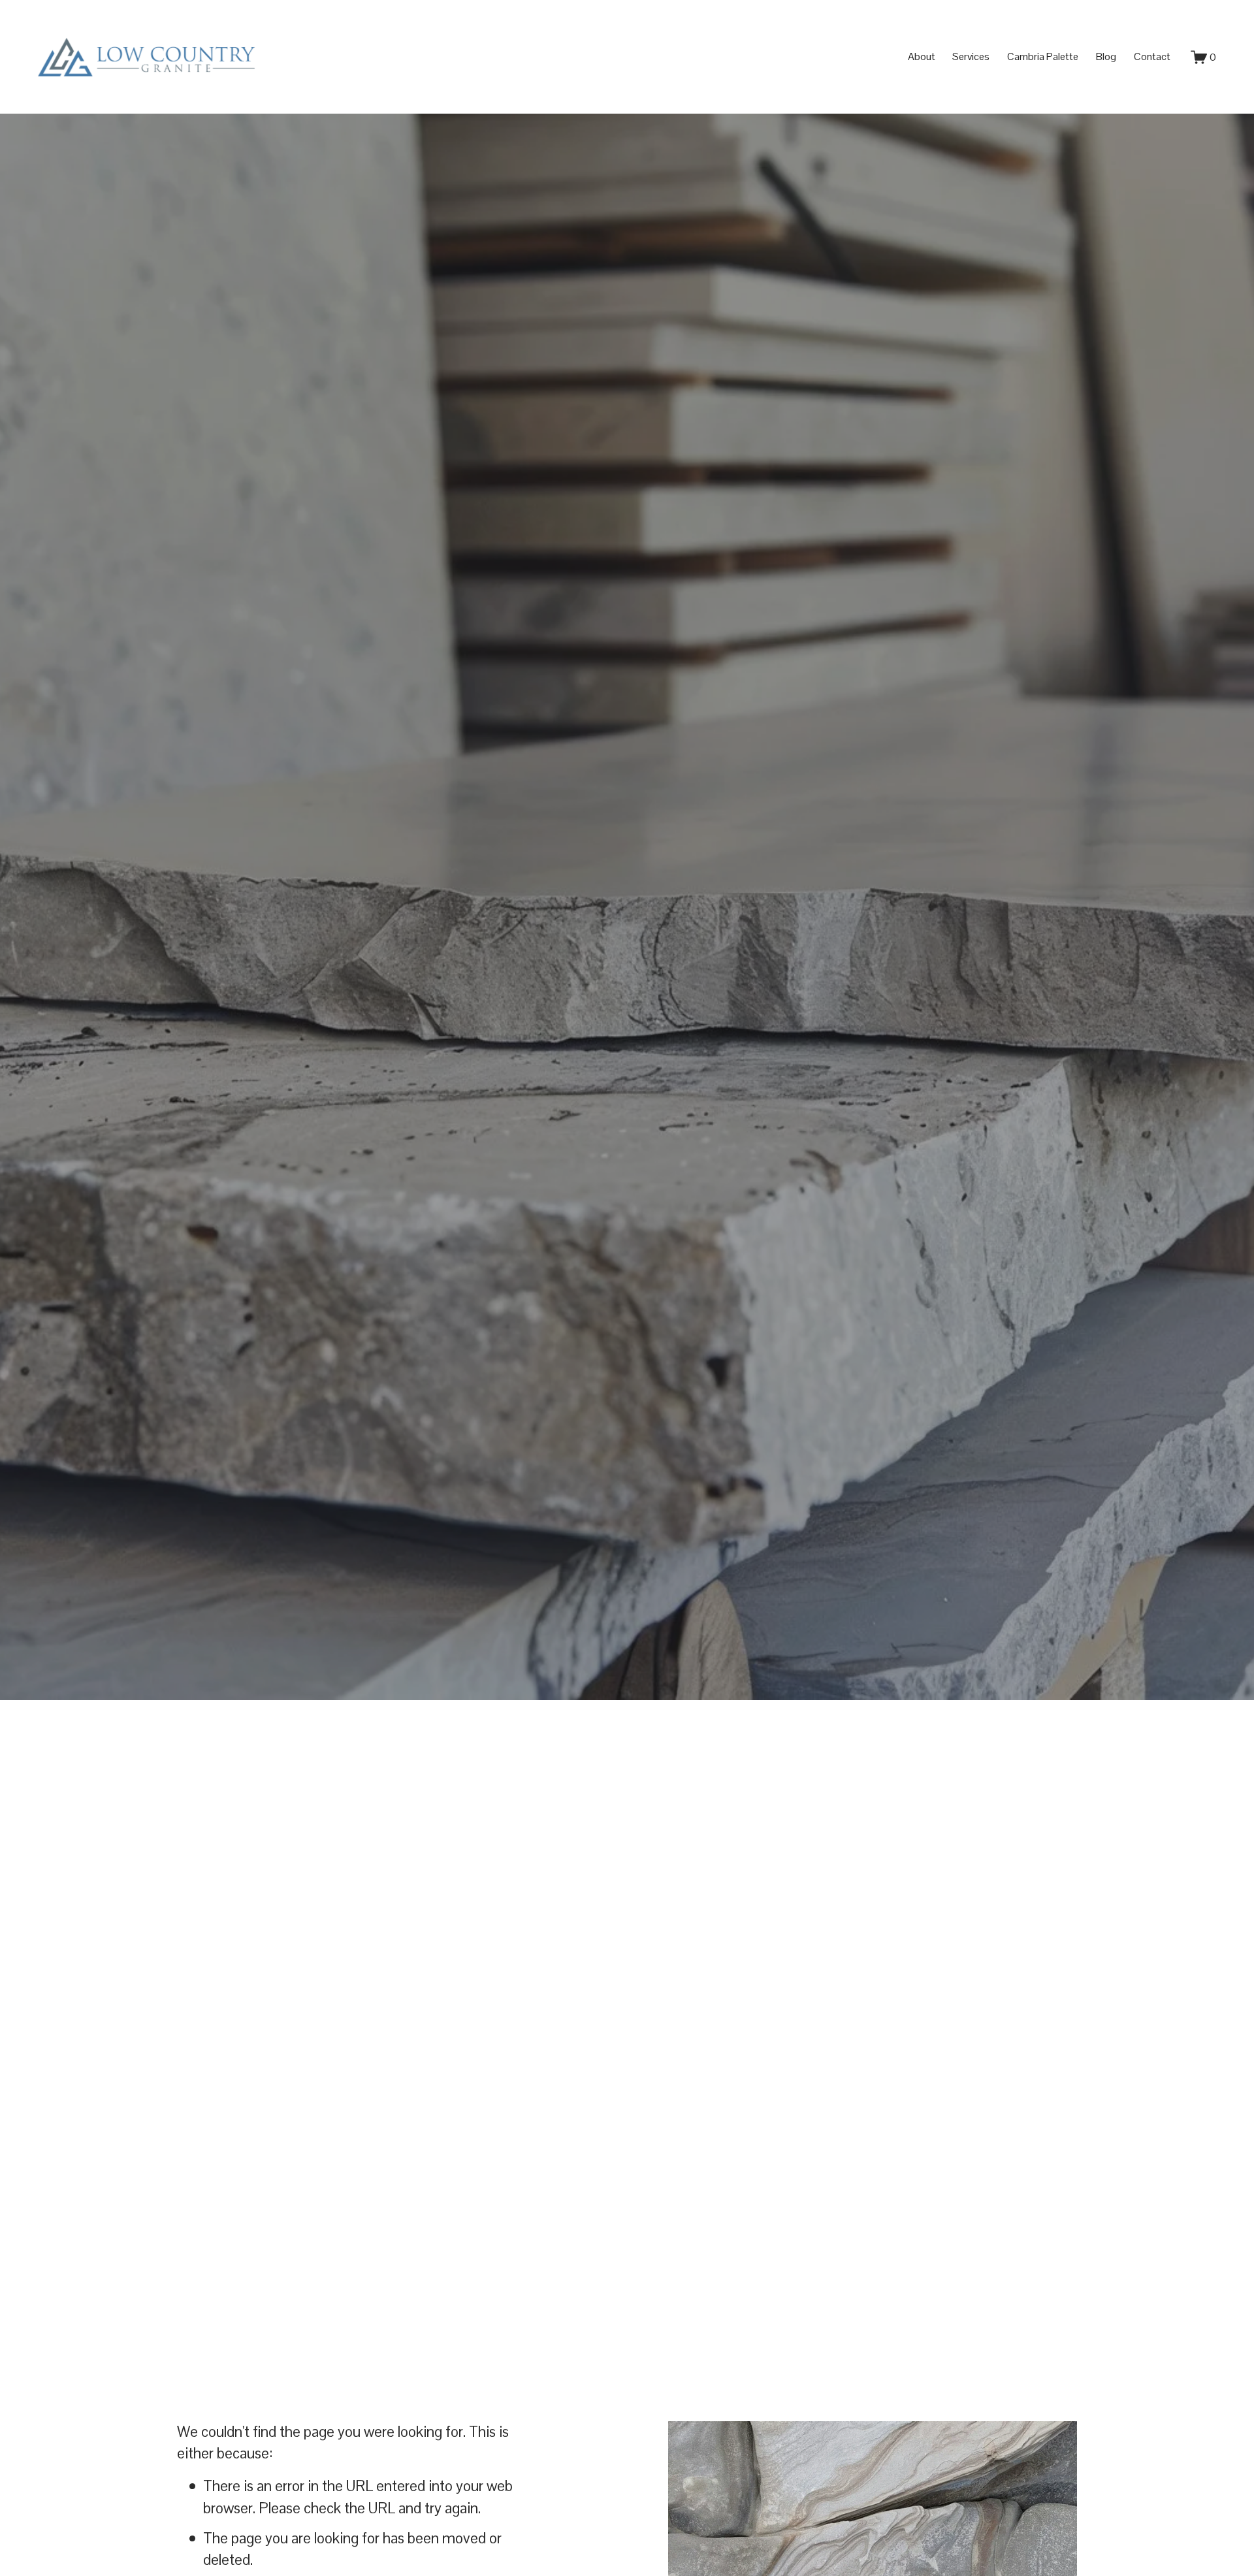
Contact (1152, 56)
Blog (1106, 56)
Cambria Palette (1043, 56)
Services (971, 56)
